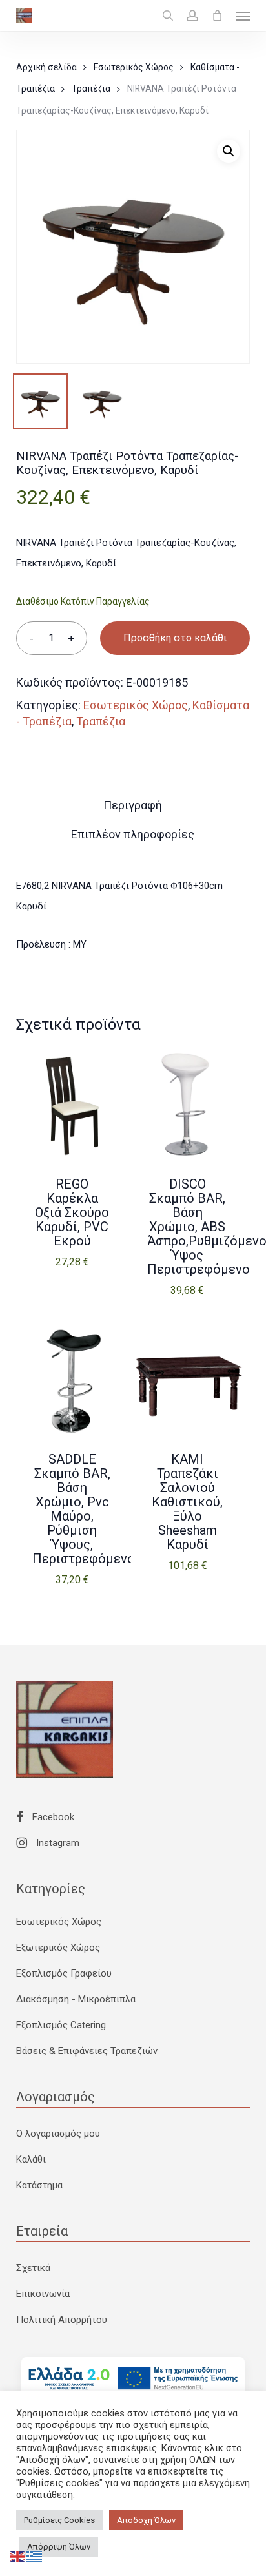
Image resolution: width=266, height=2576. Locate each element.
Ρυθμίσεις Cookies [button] (59, 2520)
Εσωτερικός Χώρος (134, 67)
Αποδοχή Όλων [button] (146, 2520)
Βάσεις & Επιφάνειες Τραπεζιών (87, 2051)
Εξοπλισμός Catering (61, 2025)
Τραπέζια (91, 88)
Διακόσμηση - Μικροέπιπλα (76, 1999)
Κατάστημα (39, 2185)
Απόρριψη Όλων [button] (59, 2547)
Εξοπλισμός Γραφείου (64, 1973)
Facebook (52, 1817)
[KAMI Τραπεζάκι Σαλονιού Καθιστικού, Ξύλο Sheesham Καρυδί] (187, 1380)
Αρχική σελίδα (46, 67)
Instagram (56, 1843)
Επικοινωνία (43, 2294)
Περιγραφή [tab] (133, 805)
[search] (168, 16)
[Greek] (35, 2556)
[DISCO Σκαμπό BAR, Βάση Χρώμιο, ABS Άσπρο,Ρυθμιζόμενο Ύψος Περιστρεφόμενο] (187, 1105)
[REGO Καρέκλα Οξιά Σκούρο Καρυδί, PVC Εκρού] (72, 1105)
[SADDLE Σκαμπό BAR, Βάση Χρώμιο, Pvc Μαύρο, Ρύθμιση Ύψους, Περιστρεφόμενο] (72, 1380)
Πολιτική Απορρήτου (62, 2320)
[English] (18, 2556)
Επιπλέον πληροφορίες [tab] (133, 834)
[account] (192, 16)
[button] (243, 16)
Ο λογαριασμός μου (58, 2134)
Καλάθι (31, 2159)
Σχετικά (33, 2268)
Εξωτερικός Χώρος (58, 1948)
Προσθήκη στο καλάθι (175, 638)
